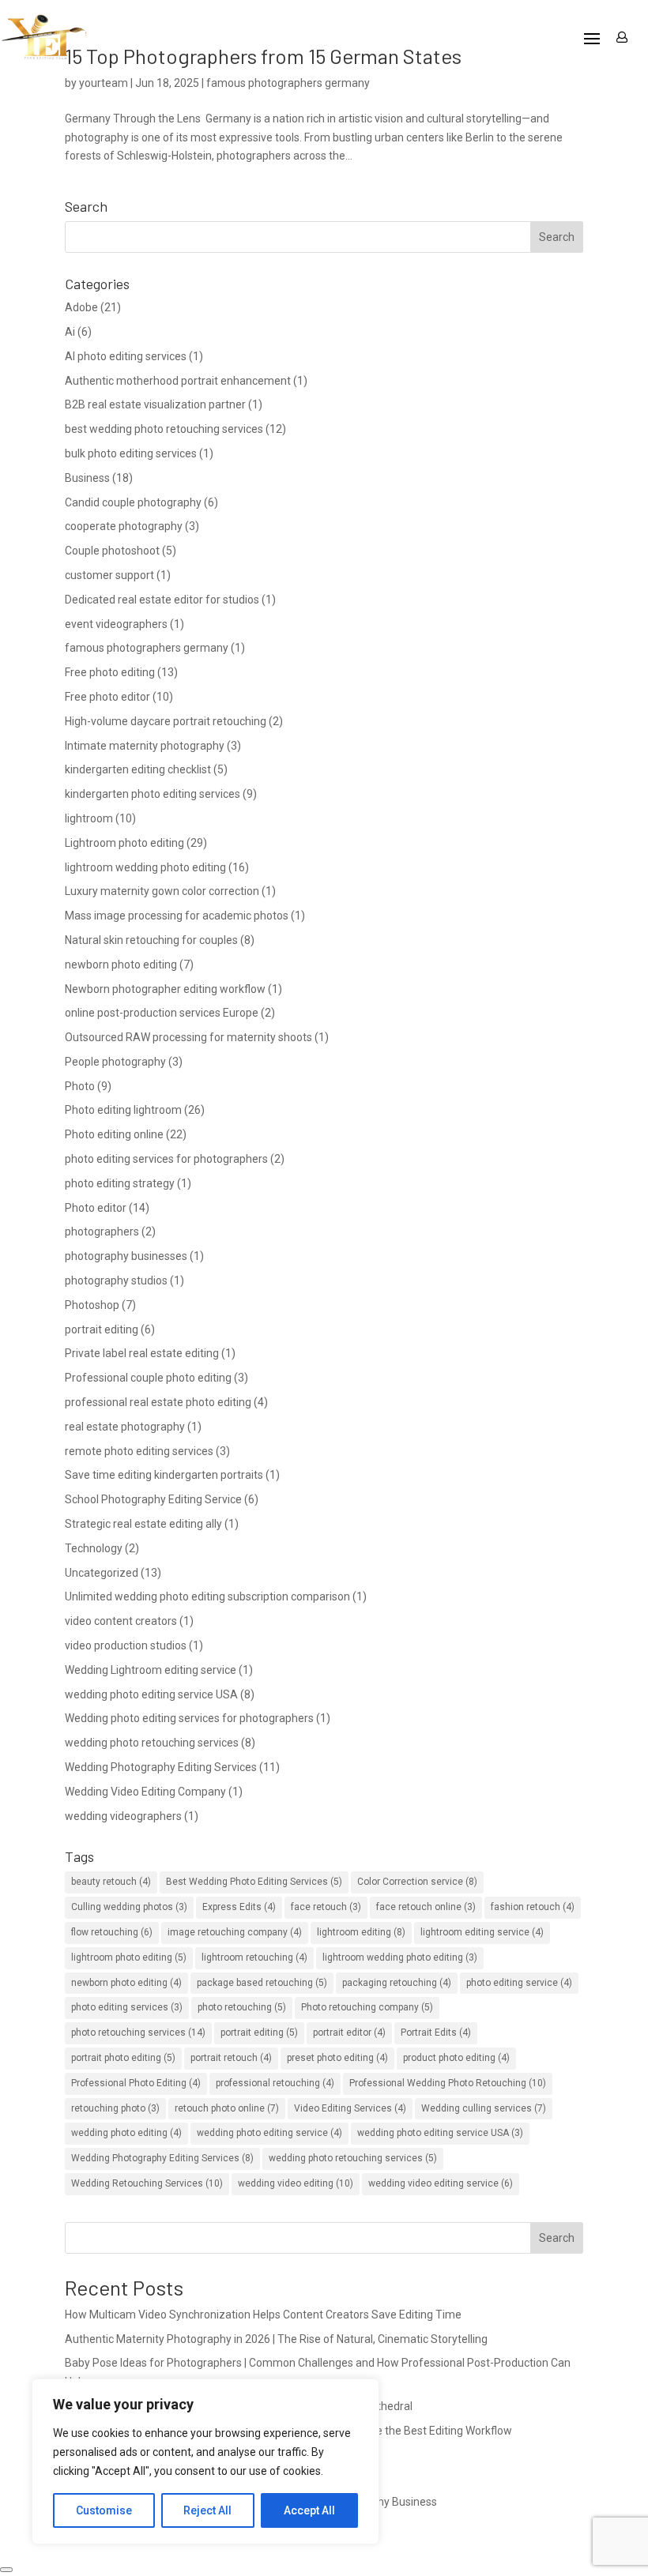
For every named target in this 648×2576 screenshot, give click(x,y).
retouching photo (115, 2108)
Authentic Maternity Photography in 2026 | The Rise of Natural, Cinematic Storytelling (276, 2339)
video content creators (121, 1621)
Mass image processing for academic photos (177, 916)
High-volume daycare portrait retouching (166, 721)
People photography (115, 1062)
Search (557, 2238)
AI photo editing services (126, 356)
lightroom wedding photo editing (145, 867)
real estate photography (125, 1427)
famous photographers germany (147, 648)
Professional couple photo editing (148, 1378)
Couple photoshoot (112, 551)
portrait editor (349, 2033)
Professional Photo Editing (136, 2083)
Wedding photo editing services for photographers (189, 1718)
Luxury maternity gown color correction (162, 891)
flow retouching (112, 1932)
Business (87, 478)
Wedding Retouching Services (147, 2183)
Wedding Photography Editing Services (161, 1767)
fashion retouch (533, 1907)
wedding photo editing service (269, 2133)
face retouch (326, 1907)
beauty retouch (111, 1882)
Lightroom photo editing (124, 843)
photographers (102, 1232)
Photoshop (92, 1305)
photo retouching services (138, 2033)
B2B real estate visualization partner (155, 404)
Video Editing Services (350, 2108)
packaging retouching (397, 1983)
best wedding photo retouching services (164, 429)
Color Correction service (417, 1882)
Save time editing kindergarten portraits (164, 1475)
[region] (205, 2461)
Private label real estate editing (142, 1353)
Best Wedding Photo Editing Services (254, 1882)
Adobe (81, 307)
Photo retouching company (367, 2007)
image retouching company (235, 1932)
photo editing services (127, 2007)
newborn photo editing (121, 965)
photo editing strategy (120, 1183)
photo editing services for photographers (166, 1159)
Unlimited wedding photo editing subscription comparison (207, 1596)
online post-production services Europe (162, 1013)
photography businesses (126, 1256)
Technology (94, 1548)
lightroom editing (361, 1932)
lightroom (89, 818)
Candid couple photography (133, 502)
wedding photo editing (126, 2133)
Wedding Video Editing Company (145, 1792)
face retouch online (426, 1907)
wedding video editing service (441, 2183)
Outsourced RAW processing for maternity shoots (188, 1037)
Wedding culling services (484, 2108)
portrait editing (102, 1329)
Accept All (309, 2510)
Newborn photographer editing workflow (165, 989)
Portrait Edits (436, 2033)
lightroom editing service (482, 1932)
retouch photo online (227, 2108)
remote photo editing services (139, 1451)
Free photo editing (110, 672)
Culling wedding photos (129, 1907)
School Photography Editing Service (153, 1499)
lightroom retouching (254, 1957)
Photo (80, 1086)
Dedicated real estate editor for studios (162, 600)
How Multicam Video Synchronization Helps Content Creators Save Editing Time (263, 2315)
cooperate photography (124, 526)
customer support (109, 575)
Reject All (207, 2510)
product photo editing (456, 2058)
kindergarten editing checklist (138, 769)
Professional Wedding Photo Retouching (448, 2083)
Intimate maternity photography (145, 746)
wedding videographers (123, 1816)
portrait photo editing (123, 2058)
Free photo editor (107, 697)
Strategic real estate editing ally (143, 1524)
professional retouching (275, 2083)
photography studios (116, 1280)
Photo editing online (114, 1134)
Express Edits (239, 1907)
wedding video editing (296, 2183)
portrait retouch (231, 2058)
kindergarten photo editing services (153, 794)
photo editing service (519, 1983)
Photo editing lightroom (123, 1110)
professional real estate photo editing (158, 1402)
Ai (70, 332)
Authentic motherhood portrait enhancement (178, 381)
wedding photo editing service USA (151, 1694)
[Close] (6, 2570)
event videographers (116, 624)
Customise (104, 2510)
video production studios (126, 1645)
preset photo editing (337, 2058)
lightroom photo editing (129, 1957)
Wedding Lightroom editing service (151, 1670)
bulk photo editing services (131, 453)
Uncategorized (102, 1573)
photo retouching (242, 2007)
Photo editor (96, 1208)
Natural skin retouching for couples (151, 940)
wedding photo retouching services (152, 1743)
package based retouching (262, 1983)
